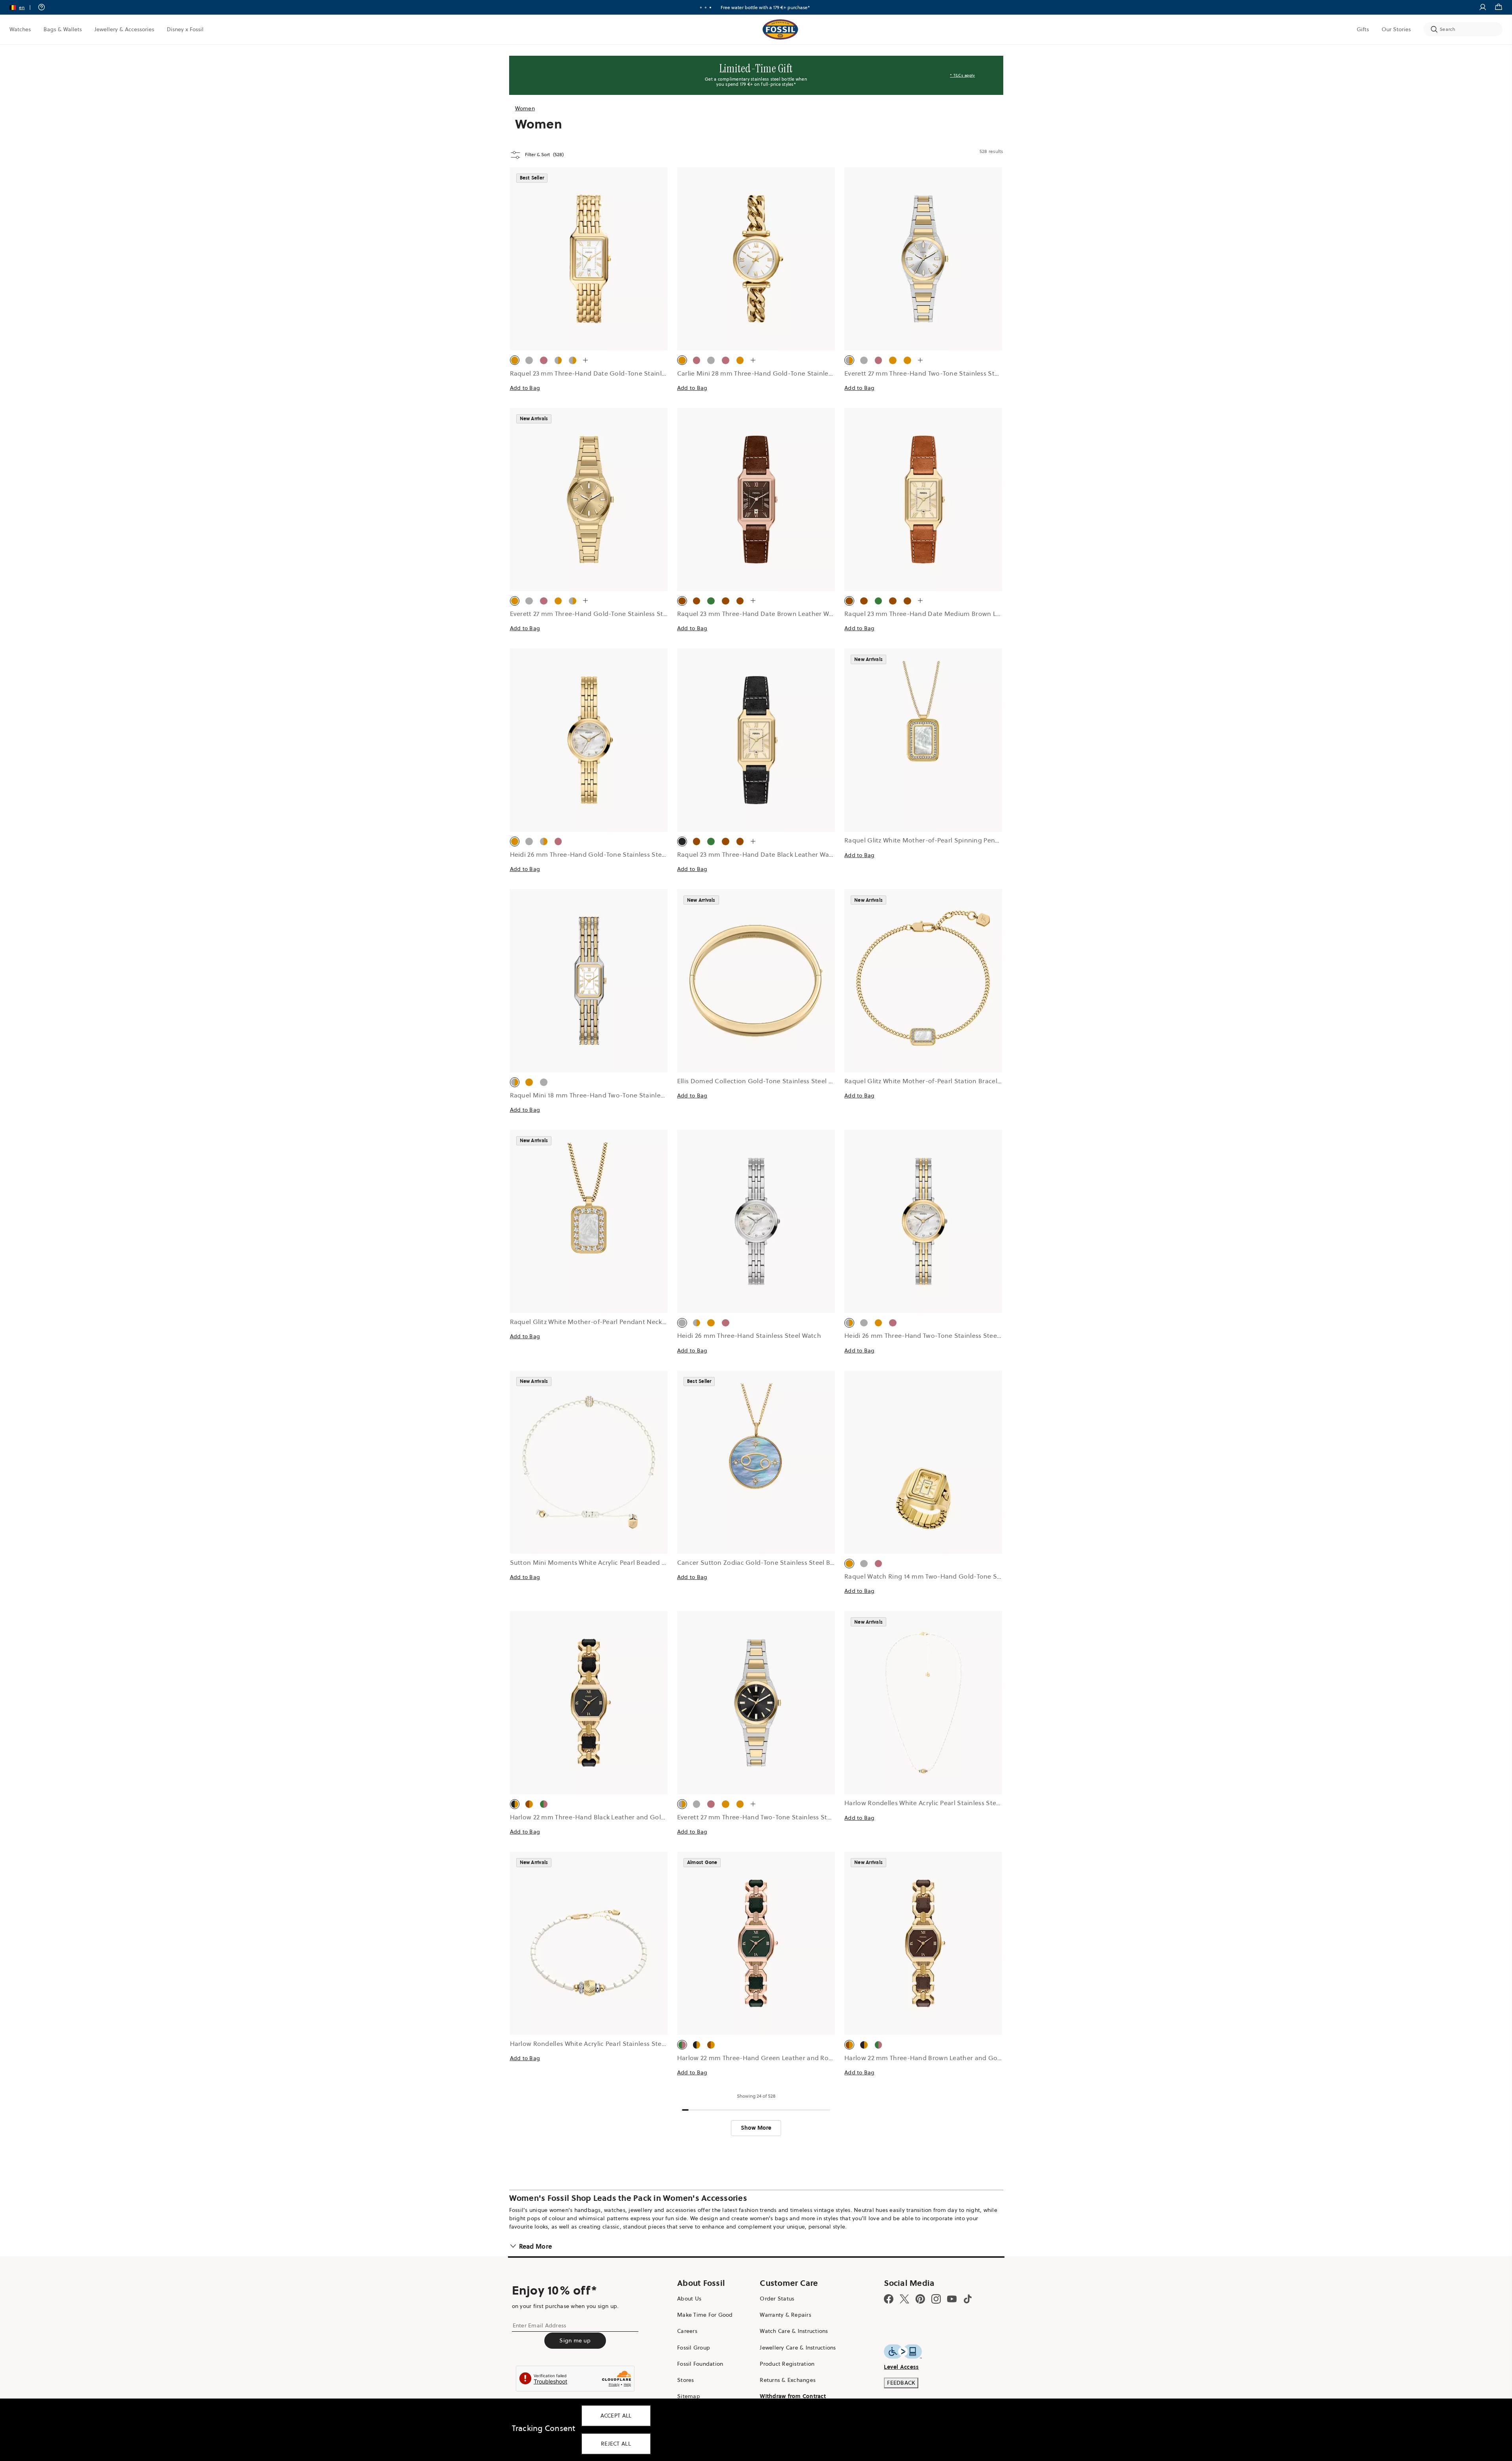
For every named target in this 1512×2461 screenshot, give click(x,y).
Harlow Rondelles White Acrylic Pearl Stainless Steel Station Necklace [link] (950, 1803)
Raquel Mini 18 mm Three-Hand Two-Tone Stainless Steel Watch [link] (607, 1095)
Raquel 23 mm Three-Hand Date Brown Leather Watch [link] (760, 614)
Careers (687, 2331)
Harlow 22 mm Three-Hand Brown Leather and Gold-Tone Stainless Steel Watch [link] (966, 2058)
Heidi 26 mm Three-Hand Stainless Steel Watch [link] (749, 1335)
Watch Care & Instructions (794, 2331)
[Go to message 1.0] (701, 8)
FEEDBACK (901, 2383)
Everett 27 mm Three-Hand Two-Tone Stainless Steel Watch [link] (934, 373)
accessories (681, 2210)
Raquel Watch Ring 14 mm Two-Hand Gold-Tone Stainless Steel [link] (941, 1576)
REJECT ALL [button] (616, 2444)
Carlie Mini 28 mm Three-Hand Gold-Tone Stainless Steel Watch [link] (775, 373)
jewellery (640, 2210)
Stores (686, 2380)
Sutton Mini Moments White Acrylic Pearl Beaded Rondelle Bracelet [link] (613, 1562)
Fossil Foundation (700, 2364)
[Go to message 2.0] (706, 8)
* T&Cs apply (962, 75)
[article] (589, 288)
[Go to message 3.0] (710, 8)
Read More (536, 2246)
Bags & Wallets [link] (63, 29)
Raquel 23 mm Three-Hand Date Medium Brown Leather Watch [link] (941, 614)
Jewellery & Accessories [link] (124, 29)
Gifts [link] (1363, 29)
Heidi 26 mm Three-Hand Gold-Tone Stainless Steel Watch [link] (599, 854)
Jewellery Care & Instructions (798, 2348)
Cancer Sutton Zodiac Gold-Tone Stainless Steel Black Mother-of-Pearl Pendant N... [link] (805, 1562)
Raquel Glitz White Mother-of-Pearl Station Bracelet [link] (924, 1081)
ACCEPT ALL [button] (616, 2416)
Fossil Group (694, 2348)
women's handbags (575, 2210)
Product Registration (787, 2364)
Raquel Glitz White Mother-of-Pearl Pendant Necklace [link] (592, 1322)
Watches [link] (20, 29)
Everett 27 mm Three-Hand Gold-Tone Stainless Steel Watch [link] (602, 614)
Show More (756, 2128)
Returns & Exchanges (788, 2380)
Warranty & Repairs (785, 2315)
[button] (23, 7)
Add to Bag (525, 388)
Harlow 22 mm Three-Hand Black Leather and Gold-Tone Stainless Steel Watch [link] (630, 1817)
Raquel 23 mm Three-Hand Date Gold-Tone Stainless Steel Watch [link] (610, 373)
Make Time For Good (705, 2315)
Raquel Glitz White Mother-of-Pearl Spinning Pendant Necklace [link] (941, 840)
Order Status (777, 2299)
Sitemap (689, 2396)
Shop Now (785, 7)
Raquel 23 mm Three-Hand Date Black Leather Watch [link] (758, 854)
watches (615, 2210)
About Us (689, 2299)
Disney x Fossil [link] (185, 29)
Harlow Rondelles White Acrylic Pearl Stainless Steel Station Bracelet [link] (614, 2044)
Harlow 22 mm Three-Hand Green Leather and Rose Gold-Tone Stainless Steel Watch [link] (807, 2058)
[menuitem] (20, 29)
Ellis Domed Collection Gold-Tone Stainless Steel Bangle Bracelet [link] (777, 1081)
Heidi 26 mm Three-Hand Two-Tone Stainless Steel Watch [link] (932, 1335)
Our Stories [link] (1396, 29)
